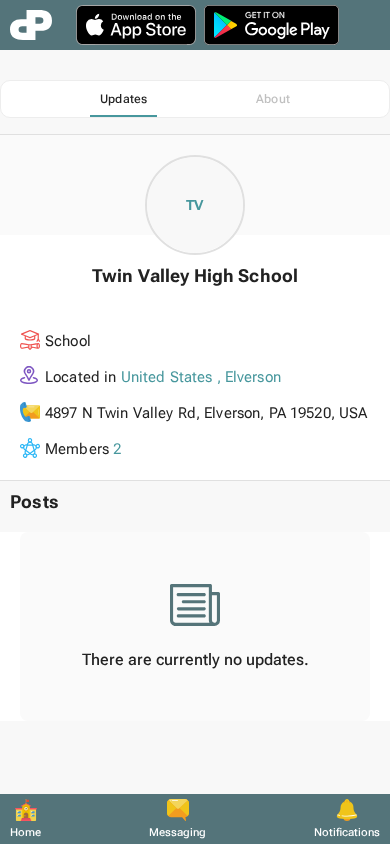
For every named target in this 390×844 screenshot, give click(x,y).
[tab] (123, 99)
